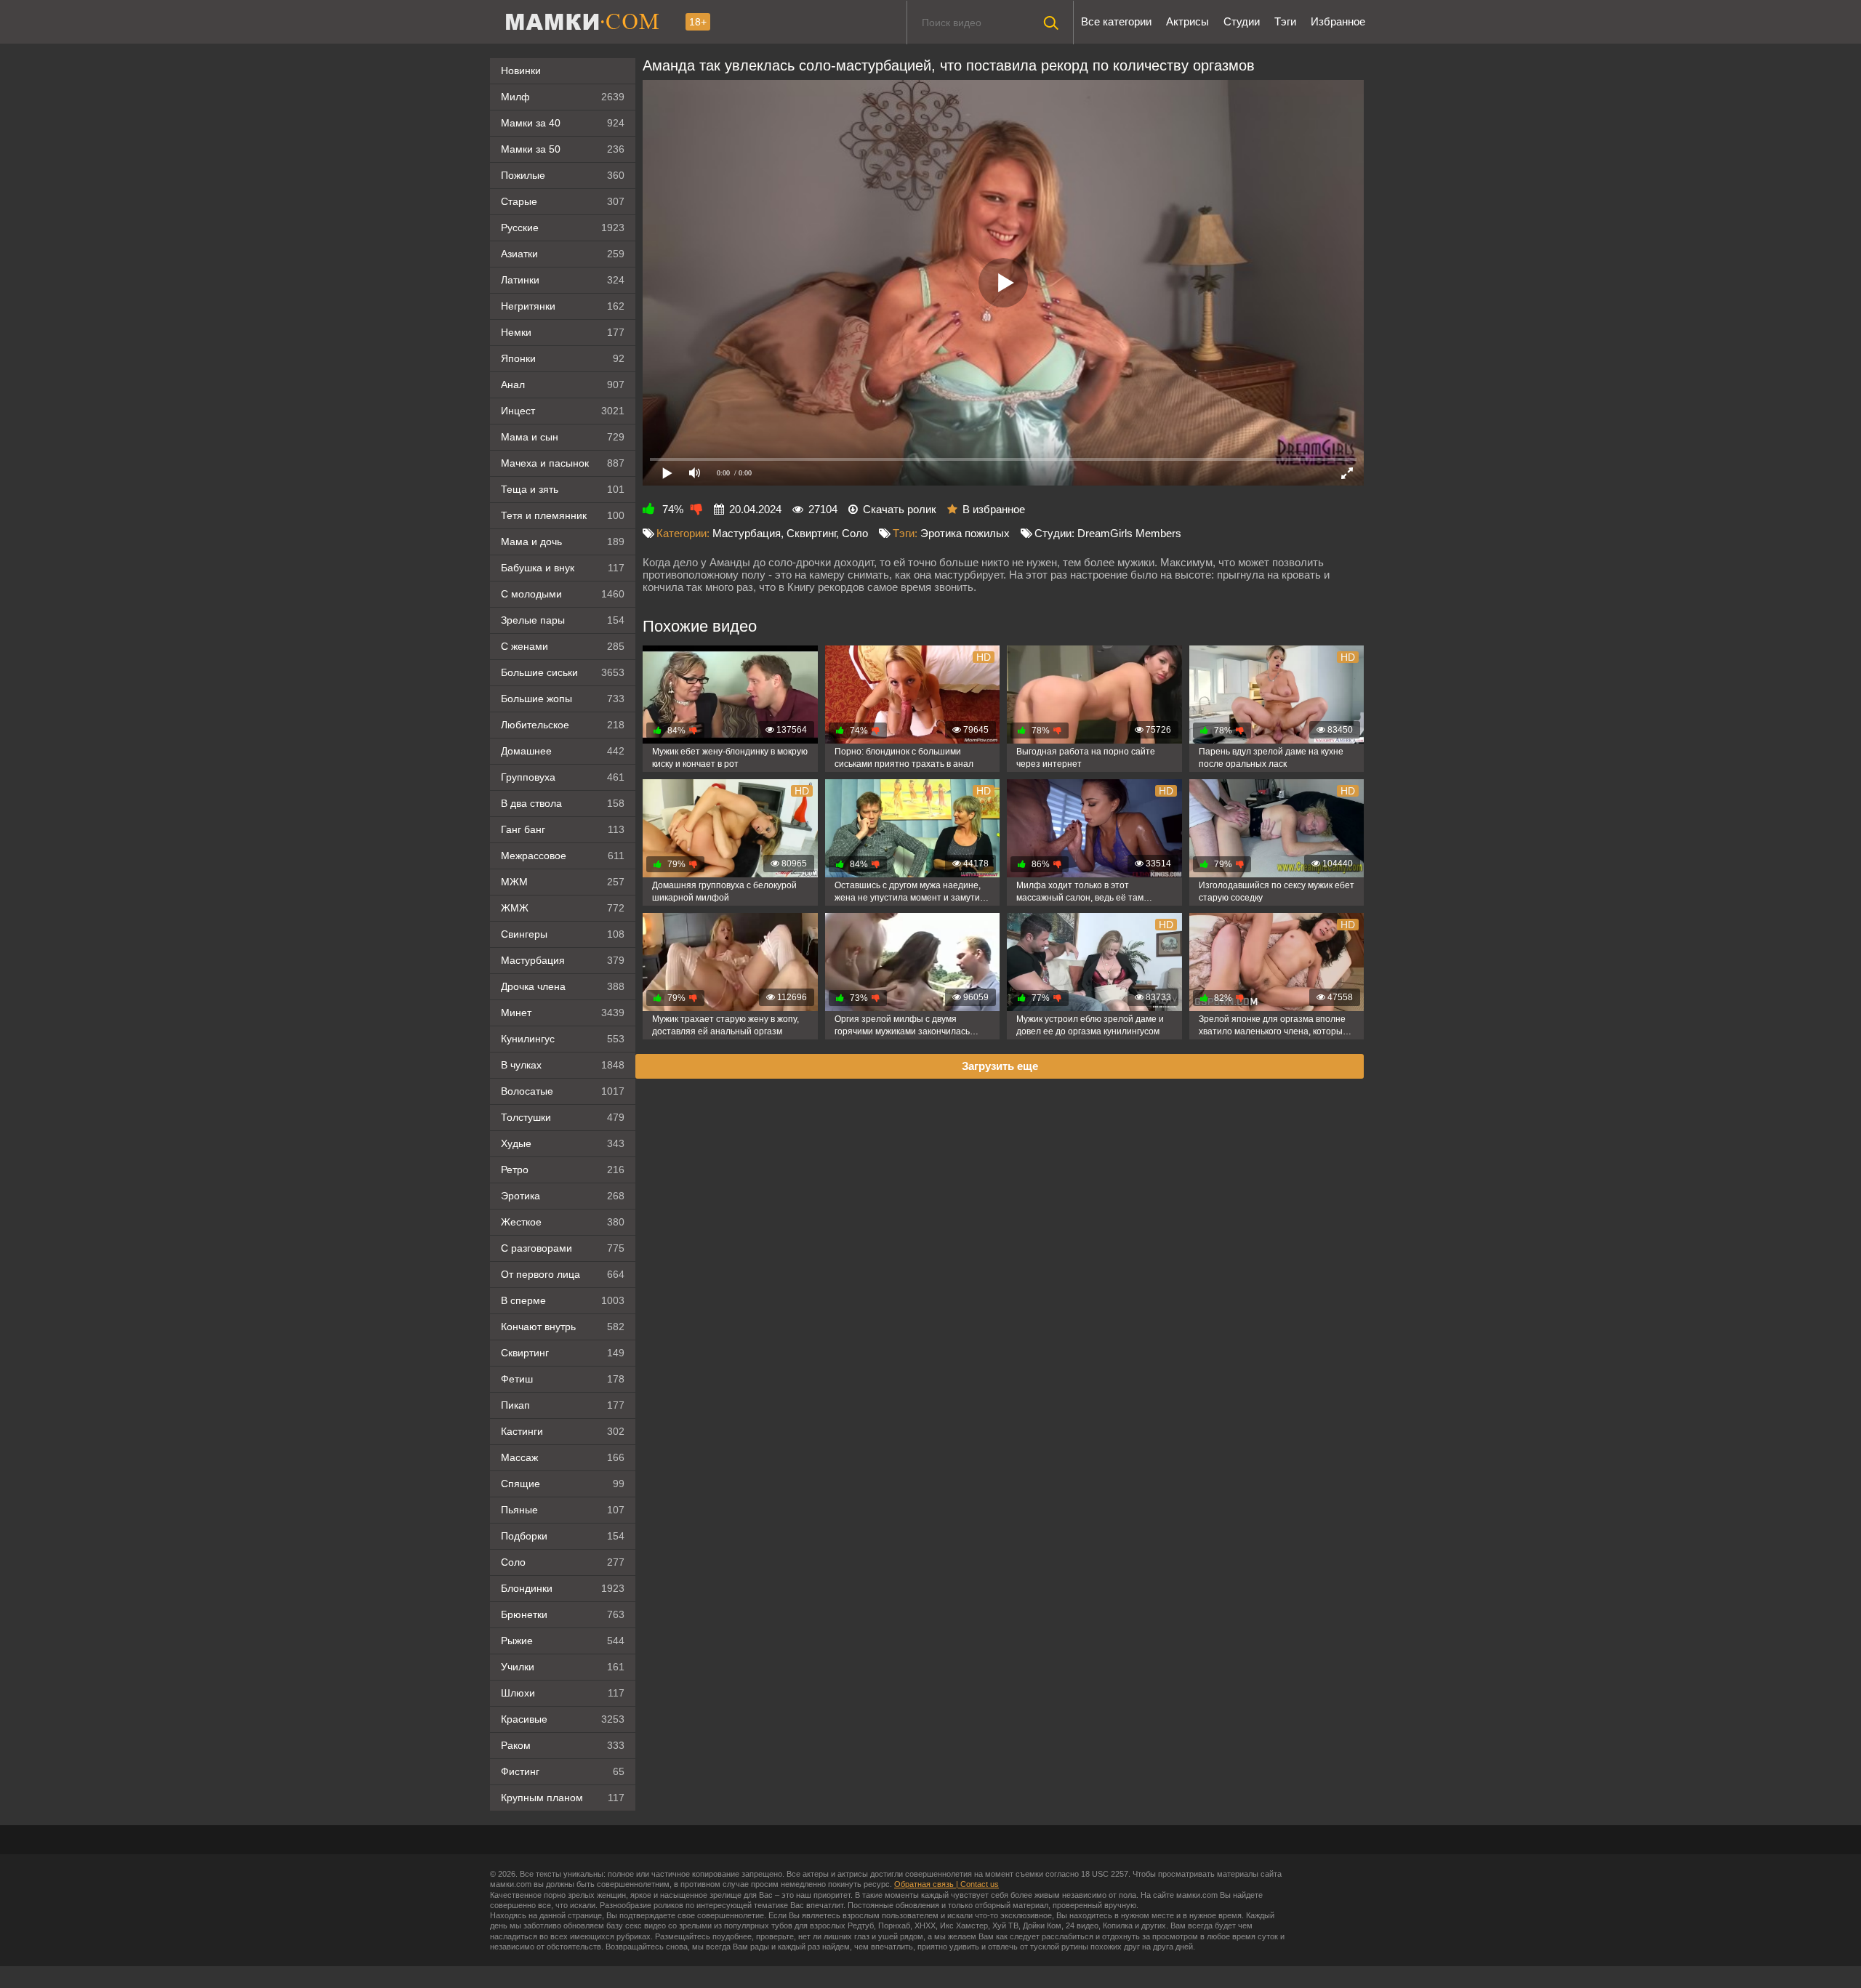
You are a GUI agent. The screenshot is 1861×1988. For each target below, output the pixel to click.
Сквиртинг (563, 1353)
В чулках (563, 1065)
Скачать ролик (900, 509)
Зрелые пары (563, 620)
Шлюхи (563, 1693)
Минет (563, 1013)
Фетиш (563, 1379)
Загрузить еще (1000, 1066)
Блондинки (563, 1588)
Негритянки (563, 306)
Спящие (563, 1484)
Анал (563, 385)
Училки (563, 1667)
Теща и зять (563, 489)
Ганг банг (563, 829)
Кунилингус (563, 1039)
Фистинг (563, 1771)
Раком (563, 1745)
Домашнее (563, 751)
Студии (1242, 21)
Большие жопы (563, 699)
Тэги (1285, 21)
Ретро (563, 1170)
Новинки (521, 71)
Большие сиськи (563, 672)
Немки (563, 332)
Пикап (563, 1405)
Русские (563, 228)
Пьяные (563, 1510)
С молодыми (563, 594)
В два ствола (563, 803)
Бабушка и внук (563, 568)
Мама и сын (563, 437)
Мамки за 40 (563, 123)
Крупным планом (563, 1798)
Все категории (1116, 21)
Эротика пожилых (965, 533)
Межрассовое (563, 856)
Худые (563, 1143)
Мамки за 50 (563, 149)
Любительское (563, 725)
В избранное (994, 509)
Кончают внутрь (563, 1327)
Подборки (563, 1536)
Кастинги (563, 1431)
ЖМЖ (563, 908)
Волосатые (563, 1091)
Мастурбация (563, 960)
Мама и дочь (563, 542)
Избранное (1338, 21)
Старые (563, 201)
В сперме (563, 1300)
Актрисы (1187, 21)
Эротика (563, 1196)
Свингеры (563, 934)
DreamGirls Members (1129, 533)
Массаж (563, 1457)
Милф (563, 97)
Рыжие (563, 1641)
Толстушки (563, 1117)
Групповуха (563, 777)
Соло (563, 1562)
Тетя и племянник (563, 515)
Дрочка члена (563, 986)
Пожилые (563, 175)
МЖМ (563, 882)
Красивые (563, 1719)
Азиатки (563, 254)
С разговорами (563, 1248)
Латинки (563, 280)
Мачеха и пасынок (563, 463)
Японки (563, 358)
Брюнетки (563, 1614)
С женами (563, 646)
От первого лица (563, 1274)
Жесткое (563, 1222)
